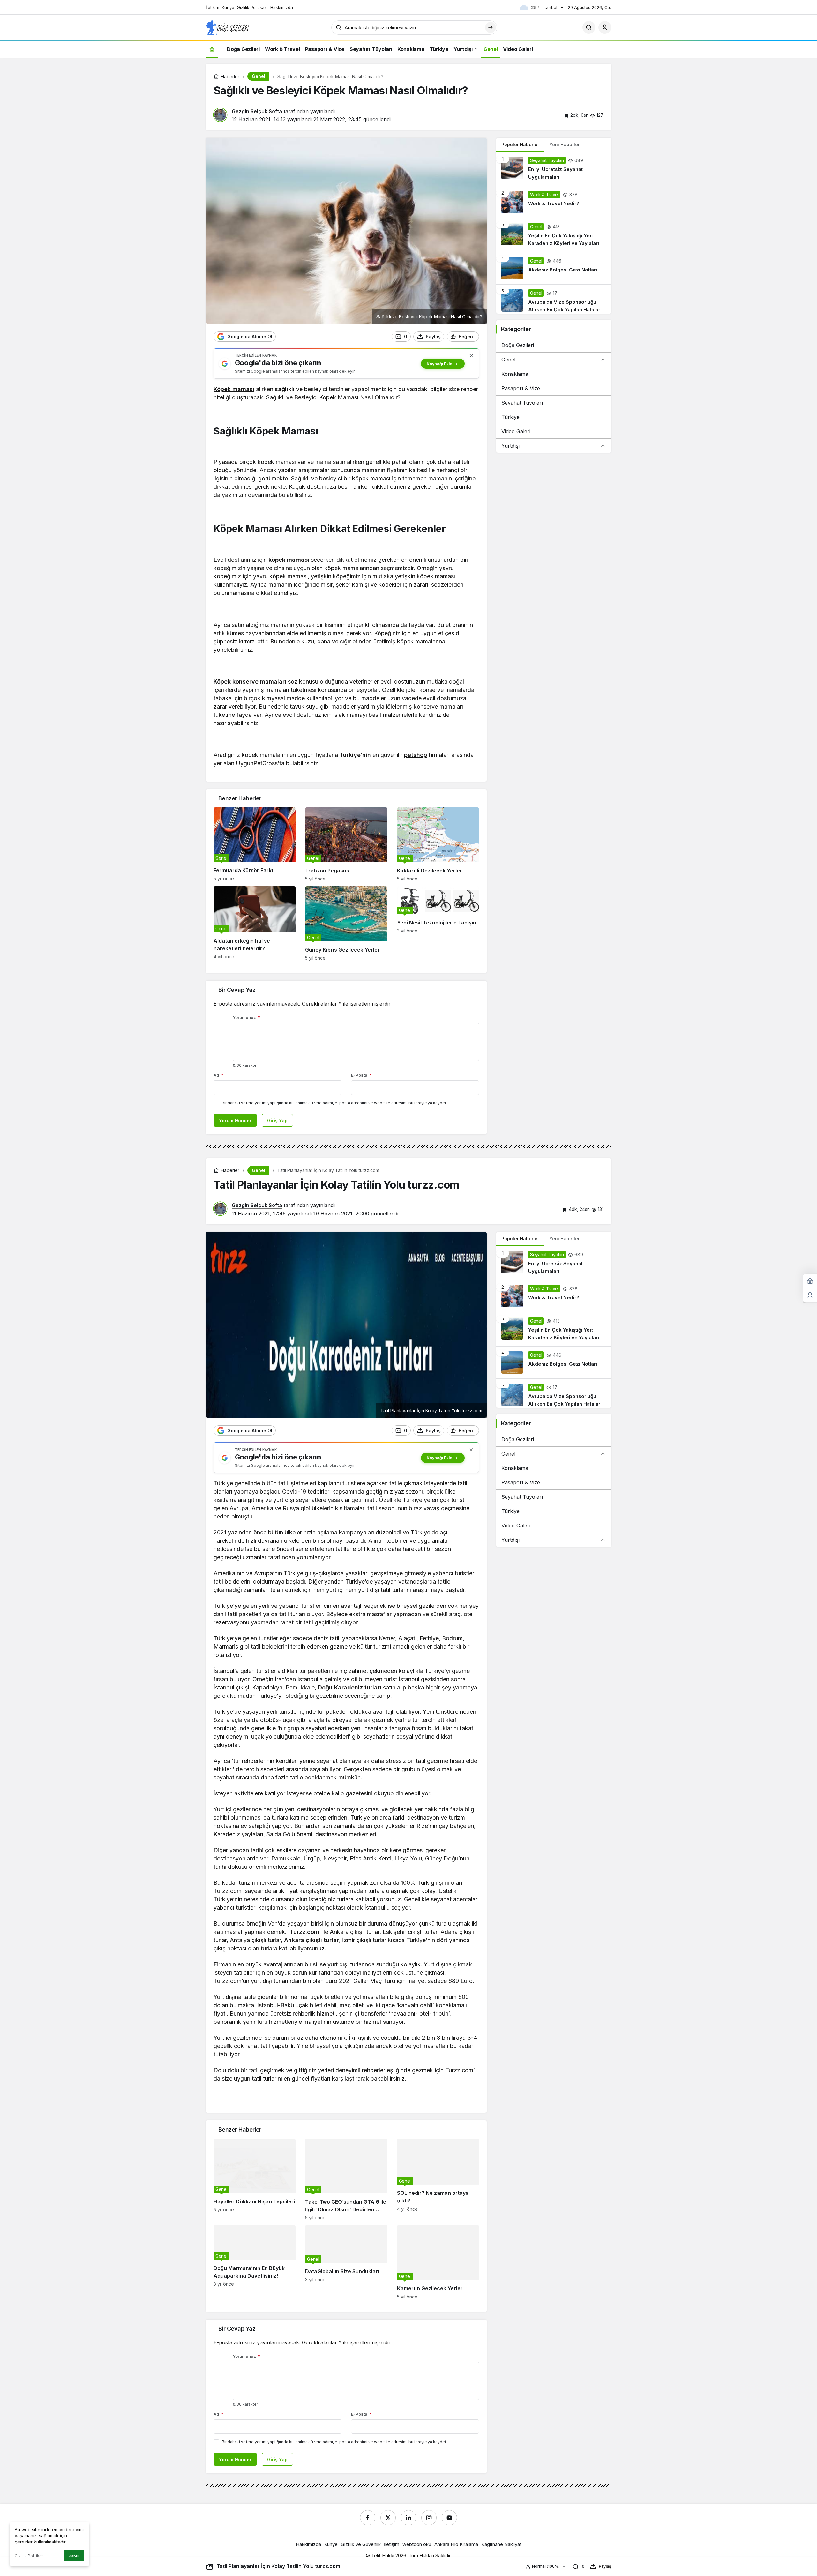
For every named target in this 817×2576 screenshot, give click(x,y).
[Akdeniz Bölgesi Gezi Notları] (554, 268)
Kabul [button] (74, 2556)
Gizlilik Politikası (30, 2556)
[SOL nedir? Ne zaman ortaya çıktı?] (438, 2180)
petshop (416, 755)
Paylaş (605, 2566)
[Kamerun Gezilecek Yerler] (438, 2262)
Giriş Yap (277, 1121)
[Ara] (589, 27)
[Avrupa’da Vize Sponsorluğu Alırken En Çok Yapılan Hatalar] (554, 299)
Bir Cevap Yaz (237, 990)
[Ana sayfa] (212, 49)
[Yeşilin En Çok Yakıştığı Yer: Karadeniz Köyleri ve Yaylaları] (554, 235)
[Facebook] (368, 2518)
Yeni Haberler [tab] (564, 144)
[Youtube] (449, 2518)
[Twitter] (388, 2518)
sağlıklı (285, 389)
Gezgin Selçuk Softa (257, 111)
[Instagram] (429, 2518)
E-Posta (361, 1075)
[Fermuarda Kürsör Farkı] (255, 845)
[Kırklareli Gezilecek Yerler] (438, 845)
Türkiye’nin (355, 755)
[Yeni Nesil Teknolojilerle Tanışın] (438, 923)
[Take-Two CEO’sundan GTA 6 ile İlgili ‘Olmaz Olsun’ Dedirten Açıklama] (346, 2180)
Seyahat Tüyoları (522, 403)
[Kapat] (471, 356)
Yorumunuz (246, 1017)
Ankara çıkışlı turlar (311, 1940)
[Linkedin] (408, 2518)
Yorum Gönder (235, 1121)
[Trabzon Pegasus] (346, 845)
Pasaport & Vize (521, 388)
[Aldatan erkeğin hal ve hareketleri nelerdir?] (255, 923)
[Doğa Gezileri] (228, 27)
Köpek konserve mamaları (250, 682)
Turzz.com (304, 1932)
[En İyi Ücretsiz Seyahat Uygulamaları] (554, 169)
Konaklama (515, 374)
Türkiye (510, 417)
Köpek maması (234, 389)
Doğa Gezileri (518, 345)
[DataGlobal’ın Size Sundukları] (346, 2262)
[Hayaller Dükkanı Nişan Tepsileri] (255, 2180)
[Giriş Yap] (605, 27)
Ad (218, 1075)
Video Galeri (516, 431)
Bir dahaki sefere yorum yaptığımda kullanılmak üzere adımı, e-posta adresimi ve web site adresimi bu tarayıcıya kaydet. (334, 1103)
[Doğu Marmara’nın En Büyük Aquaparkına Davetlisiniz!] (255, 2262)
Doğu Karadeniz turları (350, 1687)
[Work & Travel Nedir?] (554, 202)
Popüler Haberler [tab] (520, 144)
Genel (508, 360)
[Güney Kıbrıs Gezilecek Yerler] (346, 923)
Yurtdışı (510, 446)
